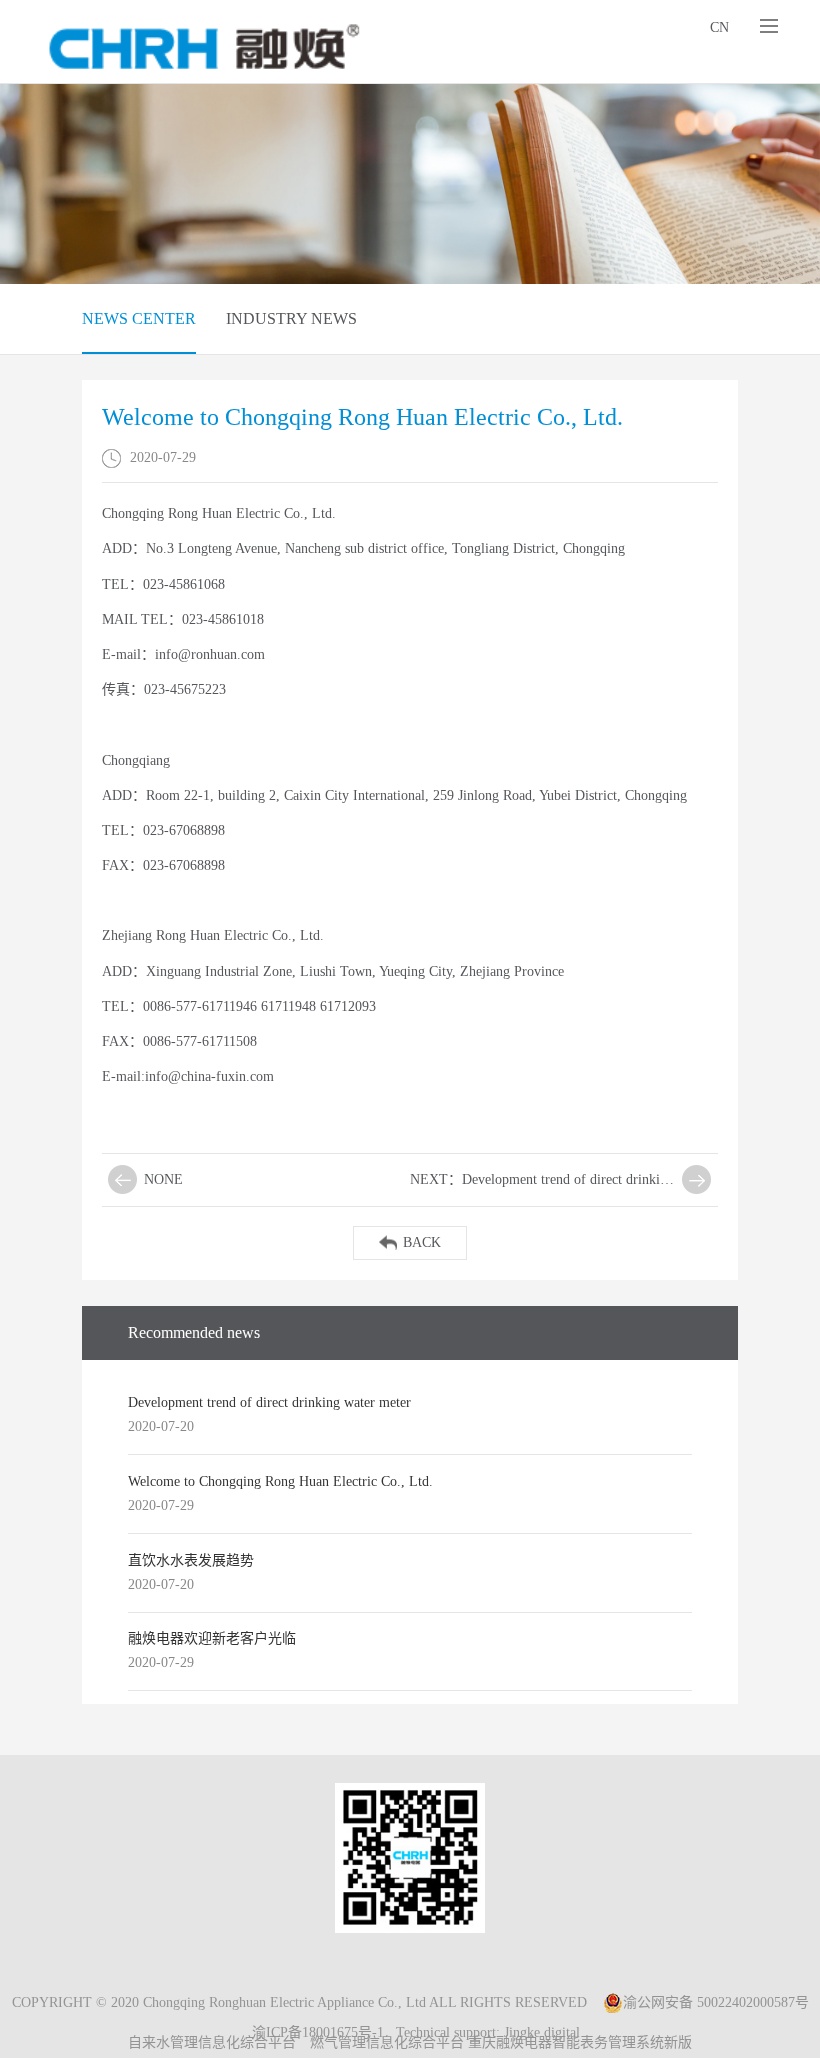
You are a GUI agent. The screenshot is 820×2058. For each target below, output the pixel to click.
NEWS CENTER (139, 318)
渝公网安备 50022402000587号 (716, 2002)
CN (719, 27)
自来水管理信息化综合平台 (212, 2042)
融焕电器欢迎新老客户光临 (212, 1638)
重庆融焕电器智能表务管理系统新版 (580, 2042)
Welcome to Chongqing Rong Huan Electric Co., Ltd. (280, 1481)
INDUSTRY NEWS (291, 318)
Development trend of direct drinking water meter (269, 1402)
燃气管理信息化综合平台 (387, 2042)
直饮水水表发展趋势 (191, 1560)
